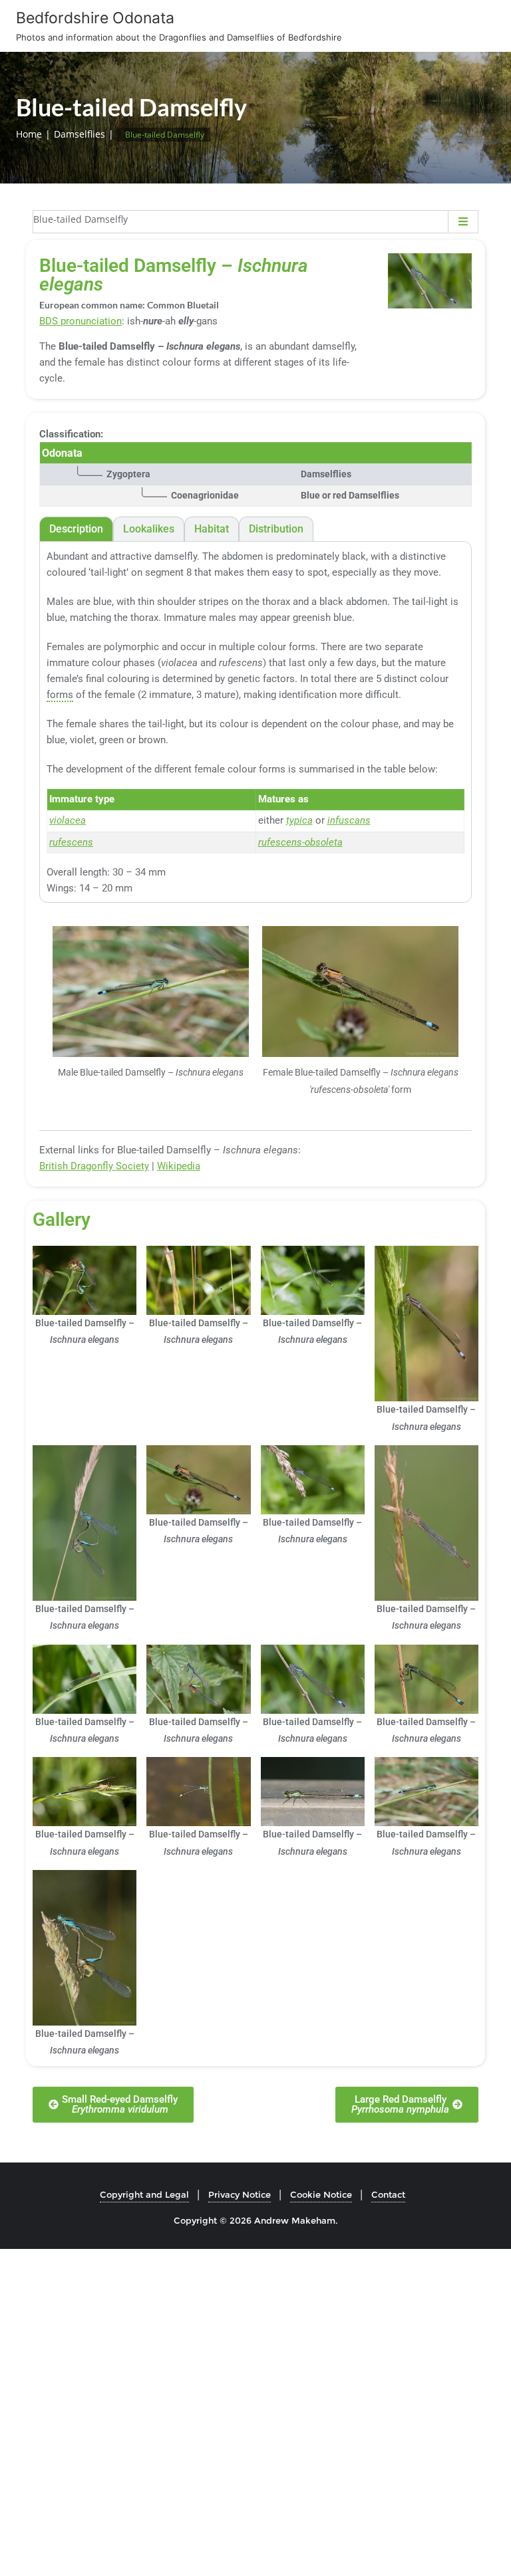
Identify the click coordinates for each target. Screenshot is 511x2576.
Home (29, 134)
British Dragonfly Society (94, 1166)
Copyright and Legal (144, 2194)
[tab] (76, 529)
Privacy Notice (240, 2194)
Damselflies (80, 134)
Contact (388, 2194)
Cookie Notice (321, 2194)
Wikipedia (179, 1166)
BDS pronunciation (81, 321)
